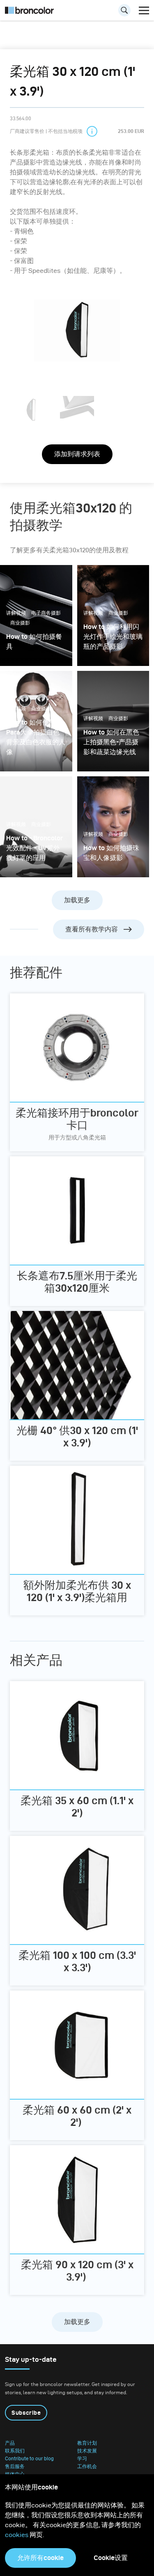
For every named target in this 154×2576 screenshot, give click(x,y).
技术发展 (87, 2451)
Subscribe (26, 2413)
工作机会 (87, 2466)
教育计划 (87, 2443)
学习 (82, 2459)
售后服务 (15, 2466)
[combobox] (77, 12)
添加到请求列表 (77, 454)
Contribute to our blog (29, 2459)
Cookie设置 (111, 2558)
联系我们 (15, 2451)
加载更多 (77, 900)
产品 (10, 2443)
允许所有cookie (40, 2558)
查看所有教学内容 (92, 929)
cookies (17, 2535)
